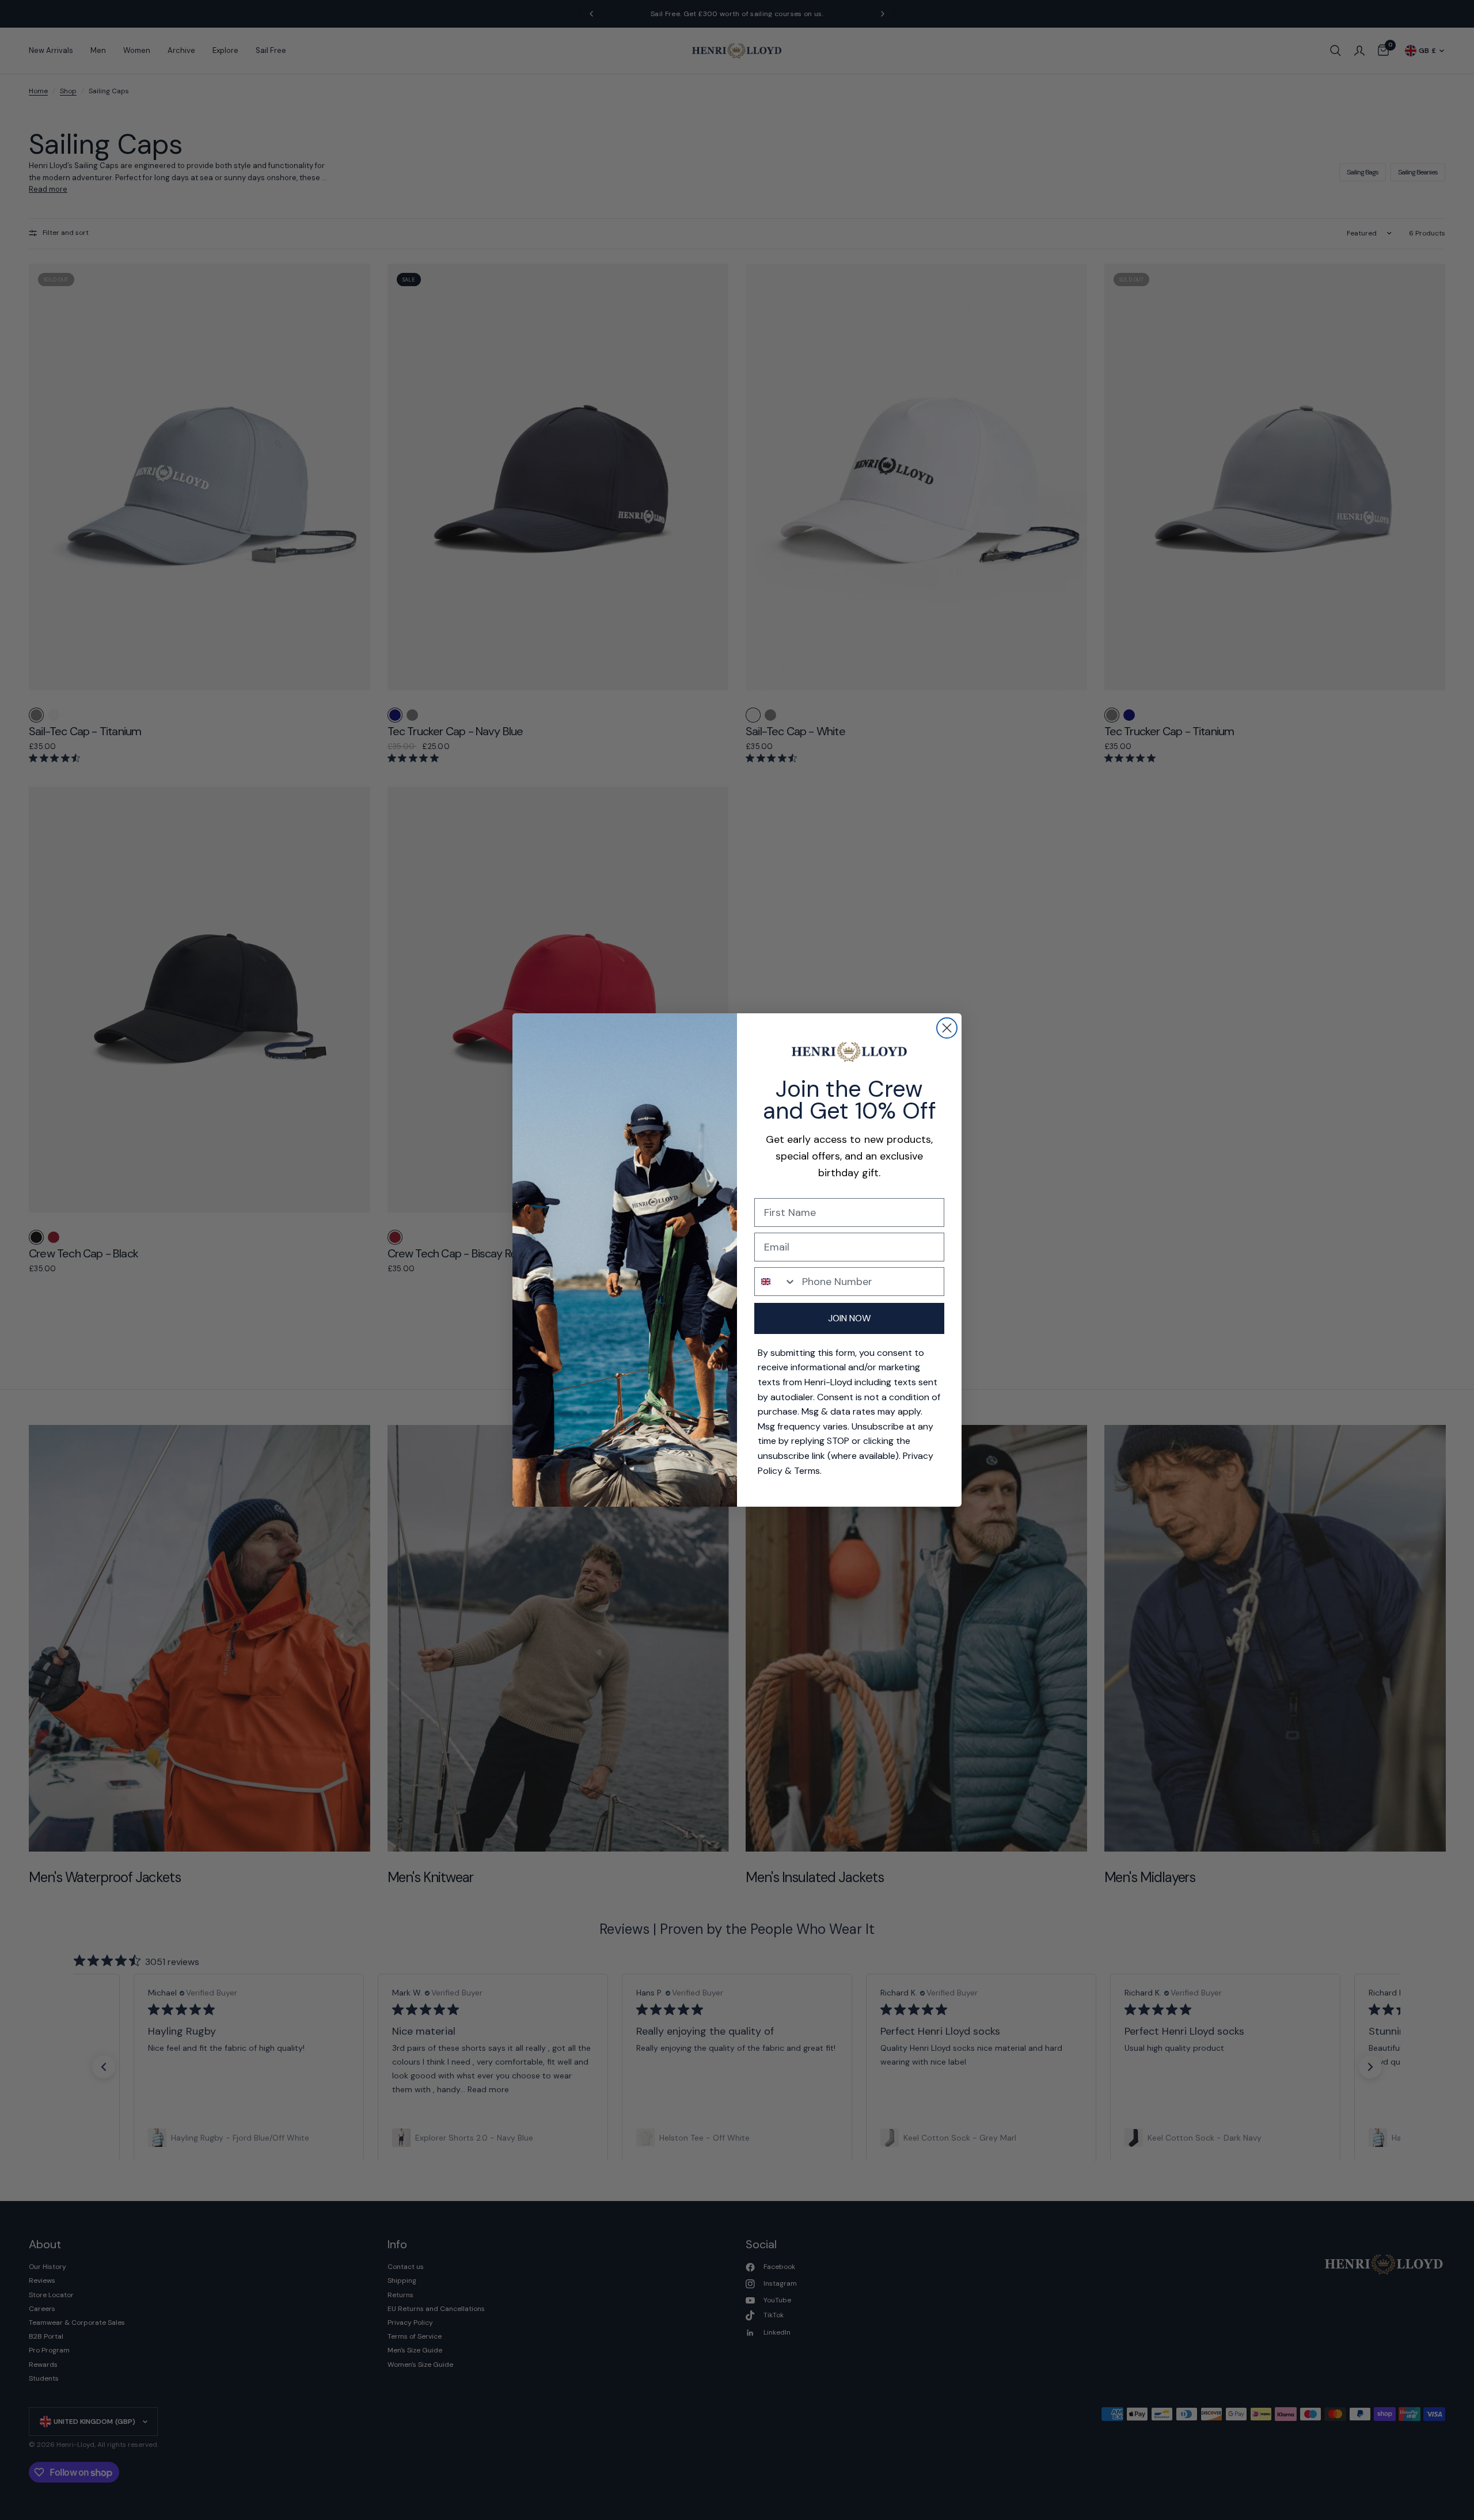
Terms (807, 1471)
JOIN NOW (849, 1318)
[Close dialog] (947, 1028)
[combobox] (776, 1282)
